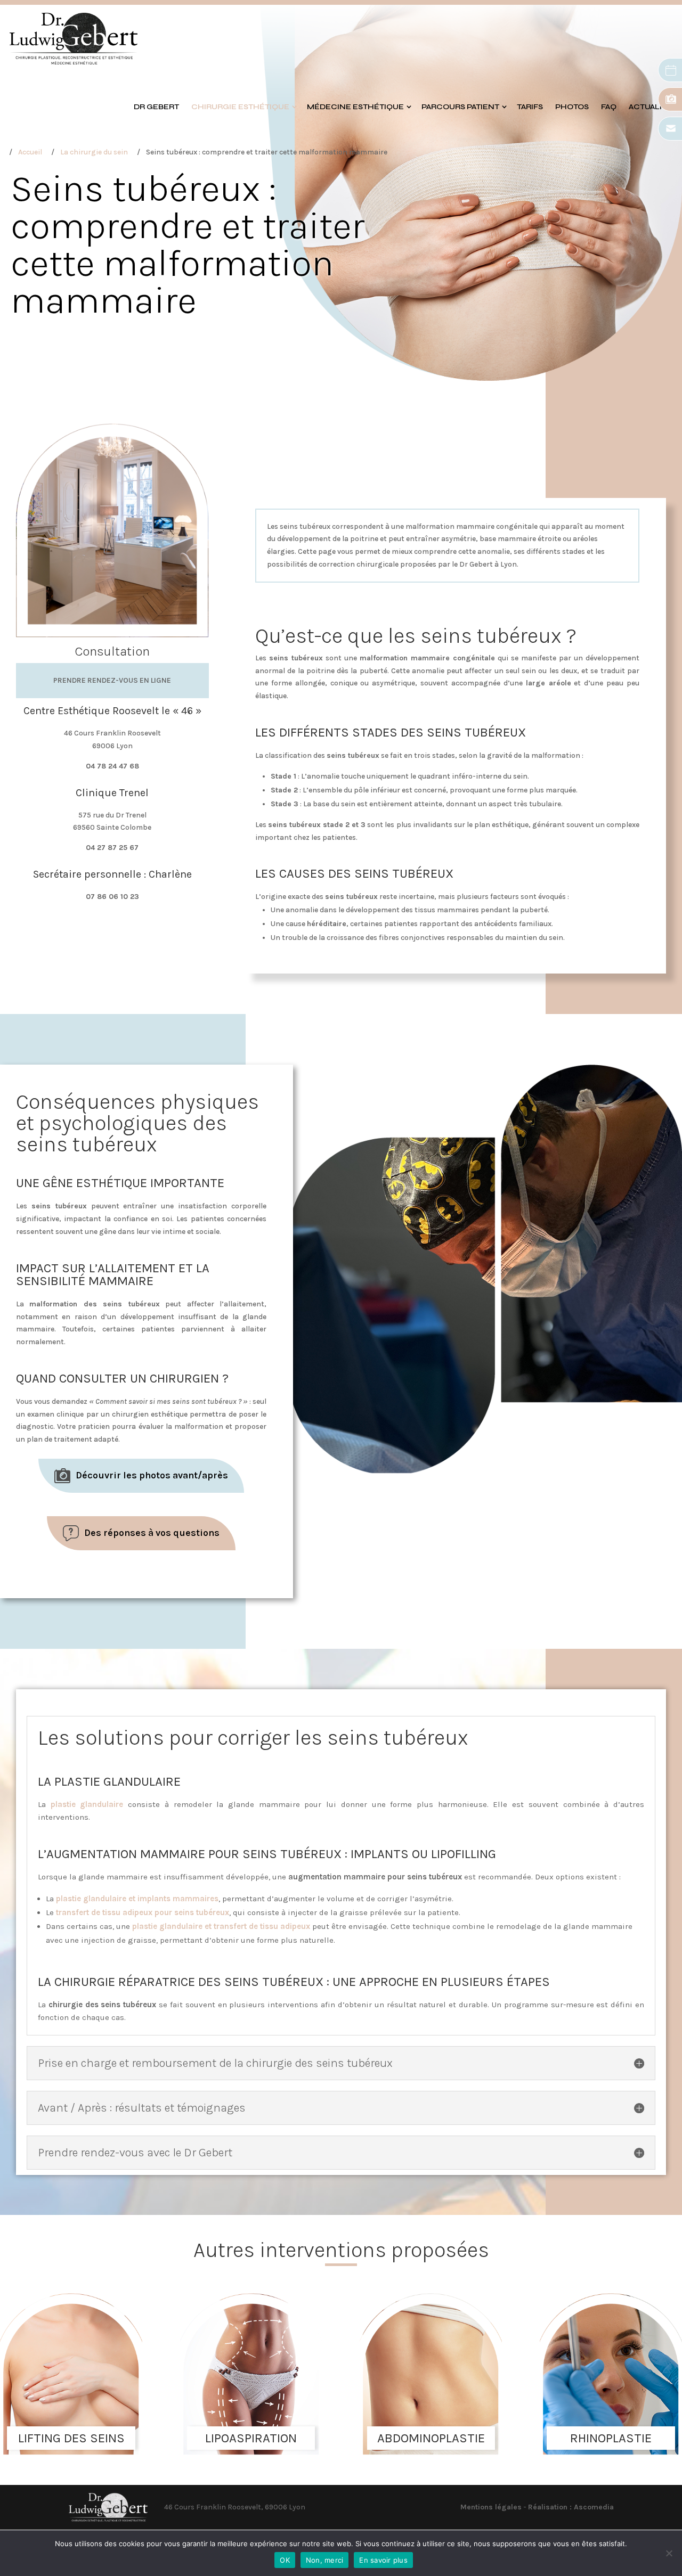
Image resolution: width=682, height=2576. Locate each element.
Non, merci (325, 2560)
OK (285, 2560)
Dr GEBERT (156, 107)
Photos (572, 107)
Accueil (30, 152)
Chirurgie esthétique (240, 107)
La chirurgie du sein (94, 152)
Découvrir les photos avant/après (152, 1475)
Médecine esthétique (355, 107)
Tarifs (530, 107)
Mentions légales (491, 2507)
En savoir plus (383, 2560)
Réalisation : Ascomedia (571, 2507)
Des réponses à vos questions (152, 1533)
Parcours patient (460, 107)
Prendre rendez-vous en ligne (112, 680)
